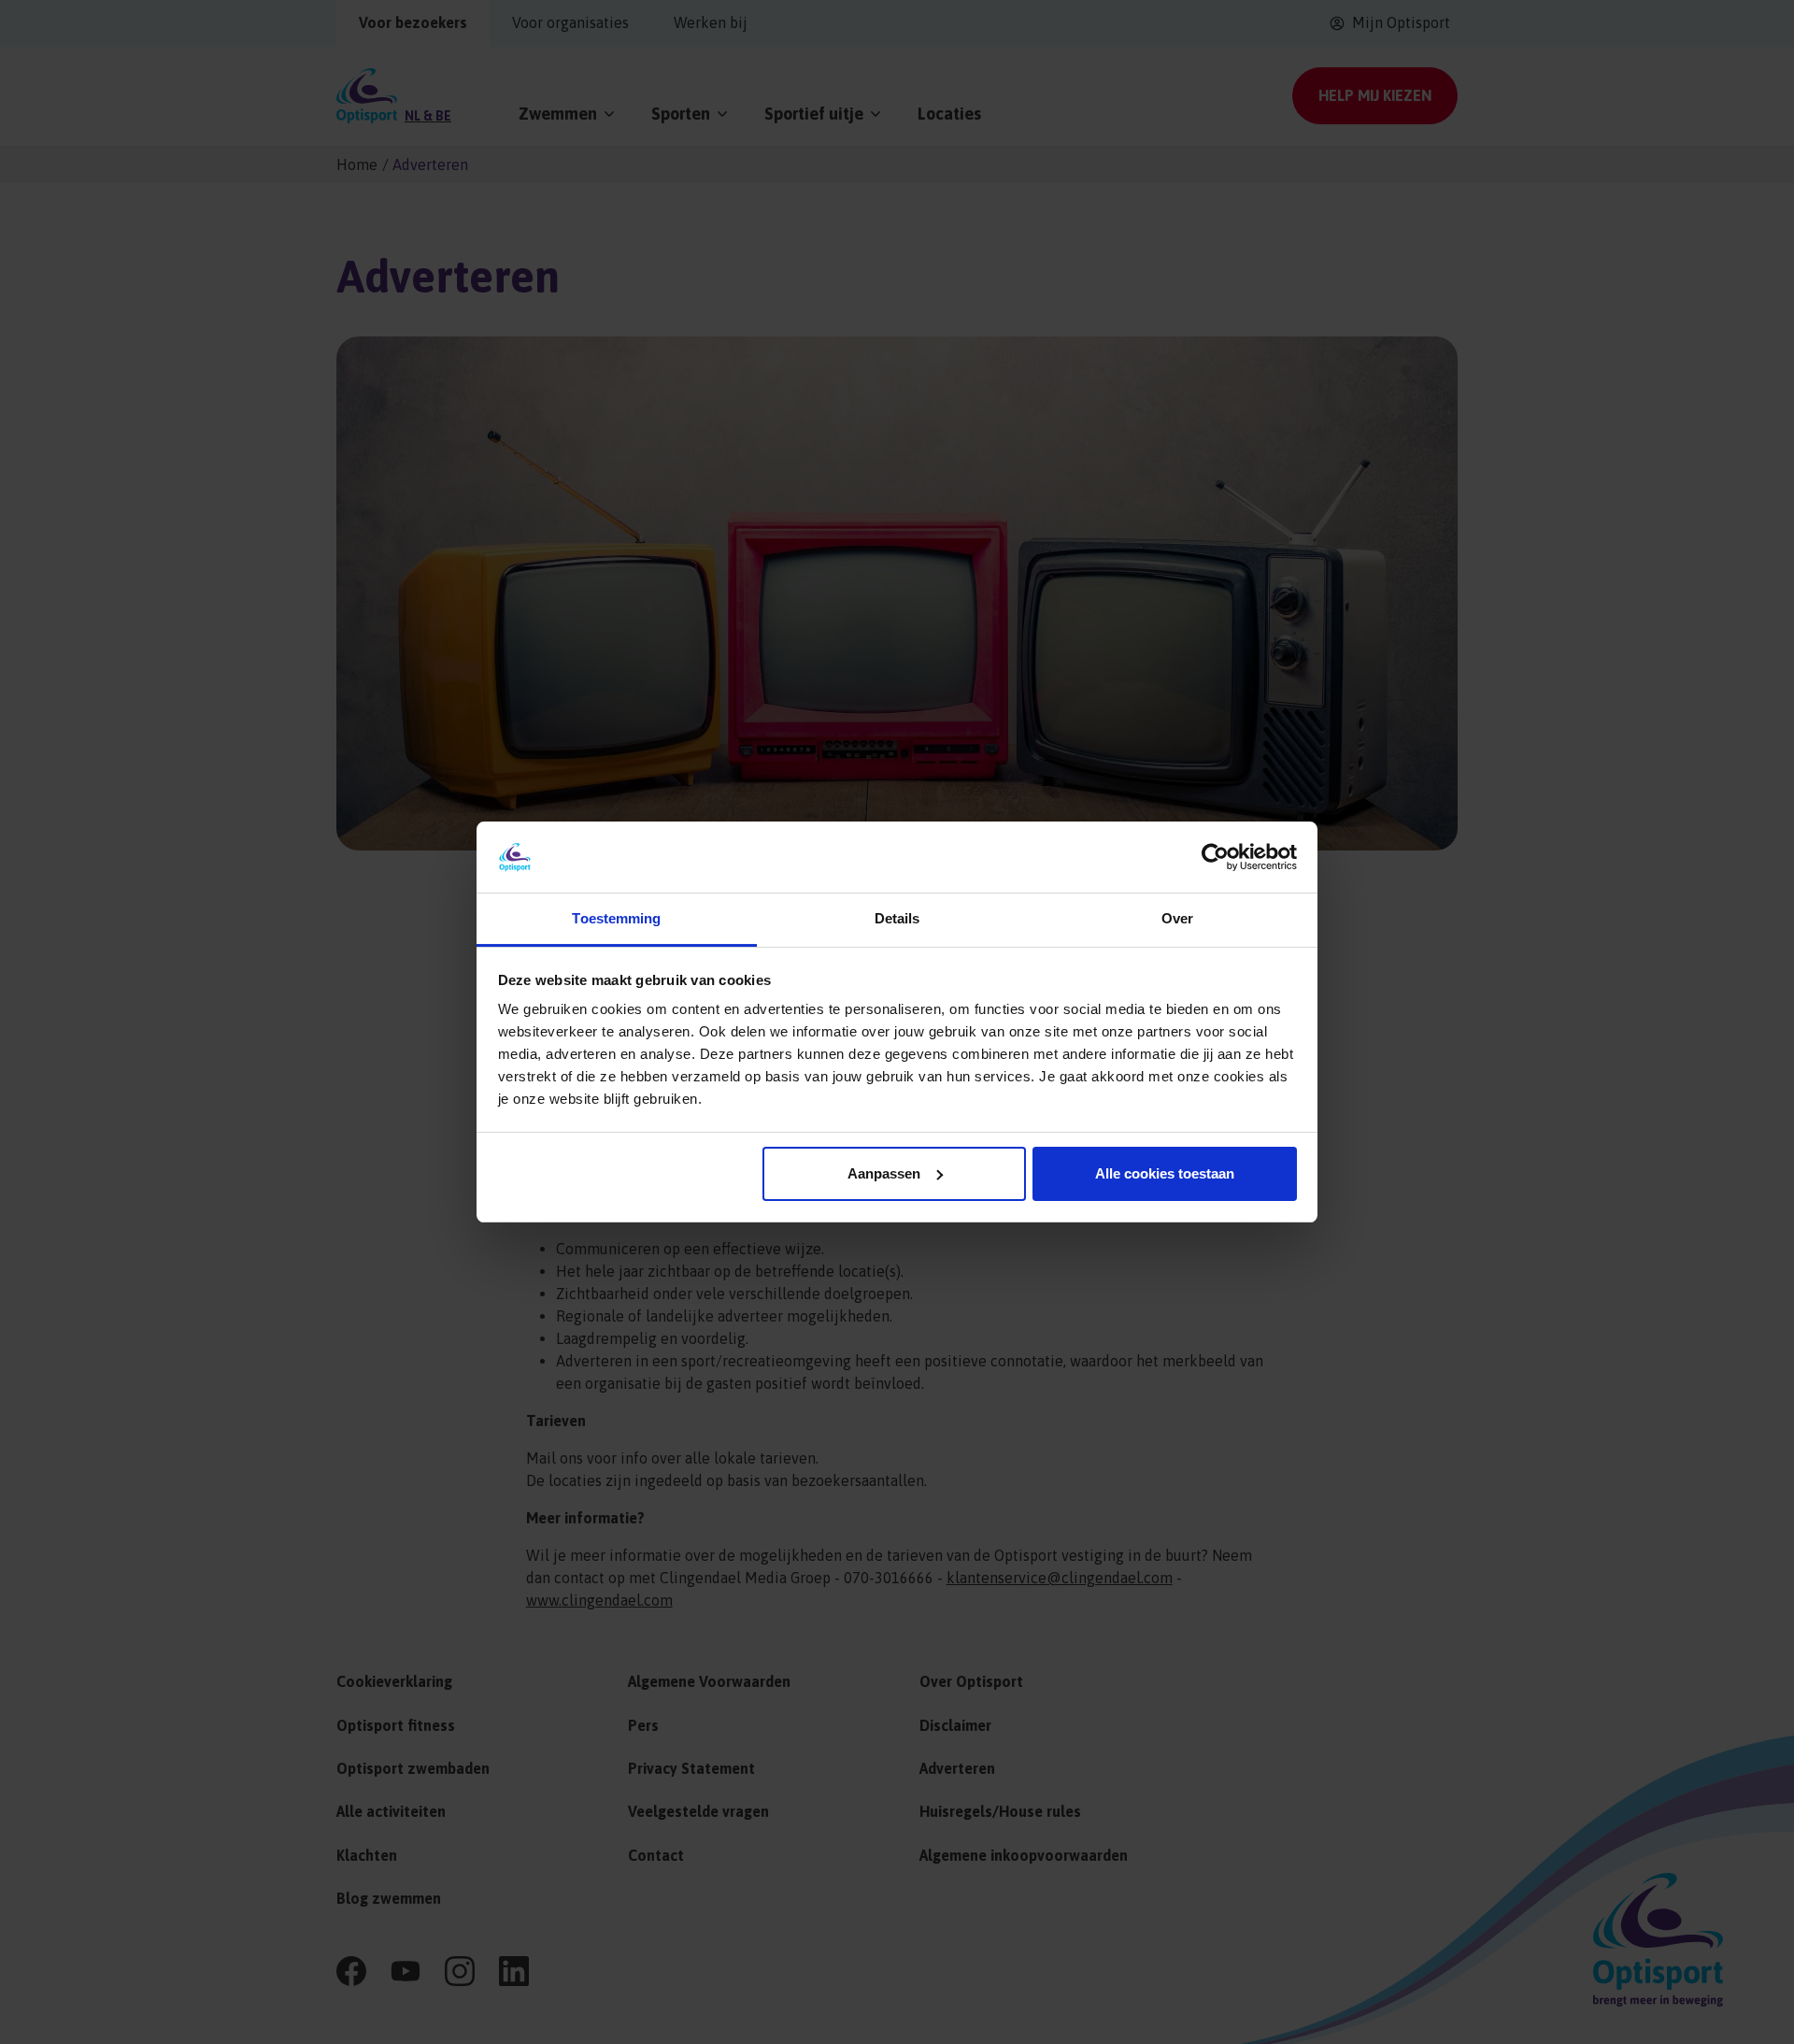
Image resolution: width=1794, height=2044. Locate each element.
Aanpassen (884, 1173)
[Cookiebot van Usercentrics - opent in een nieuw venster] (1215, 857)
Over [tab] (1177, 918)
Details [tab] (897, 918)
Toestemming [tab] (616, 918)
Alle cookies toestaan (1165, 1173)
